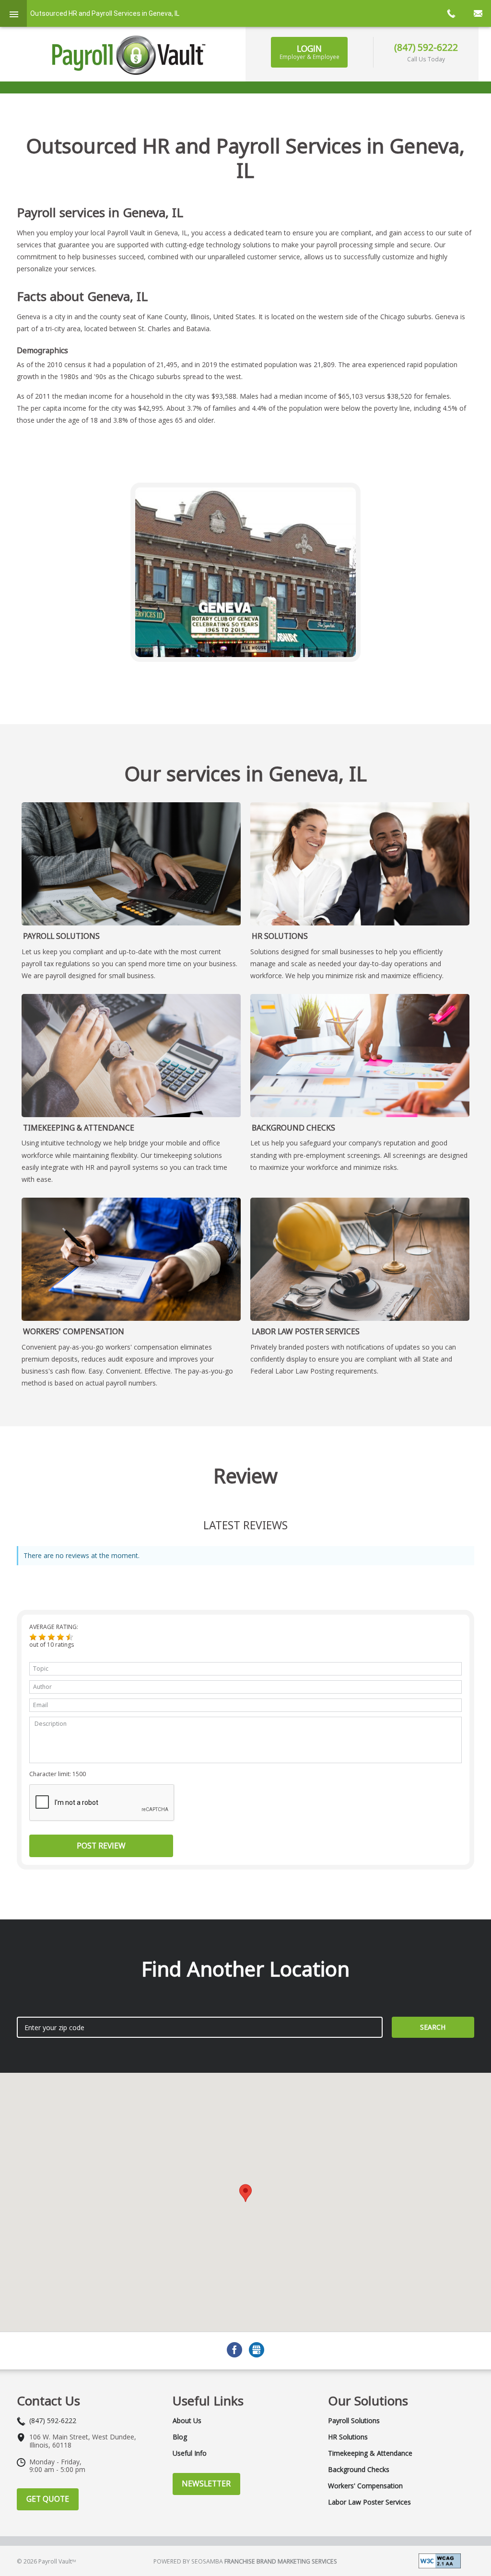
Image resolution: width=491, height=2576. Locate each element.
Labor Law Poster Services (306, 1331)
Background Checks (293, 1128)
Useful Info (190, 2453)
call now (451, 13)
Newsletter (206, 2484)
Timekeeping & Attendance (79, 1128)
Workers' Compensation (74, 1331)
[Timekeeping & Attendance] (131, 1056)
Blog (180, 2437)
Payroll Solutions (61, 936)
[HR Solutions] (360, 864)
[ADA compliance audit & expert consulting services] (440, 2560)
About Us (187, 2421)
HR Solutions (280, 936)
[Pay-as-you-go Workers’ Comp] (131, 1259)
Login (310, 52)
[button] (33, 1637)
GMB (257, 2350)
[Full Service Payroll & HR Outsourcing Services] (129, 55)
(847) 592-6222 (426, 47)
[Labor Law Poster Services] (360, 1259)
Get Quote (48, 2499)
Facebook (234, 2350)
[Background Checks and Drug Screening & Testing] (360, 1056)
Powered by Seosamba (245, 2561)
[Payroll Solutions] (131, 864)
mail (478, 13)
